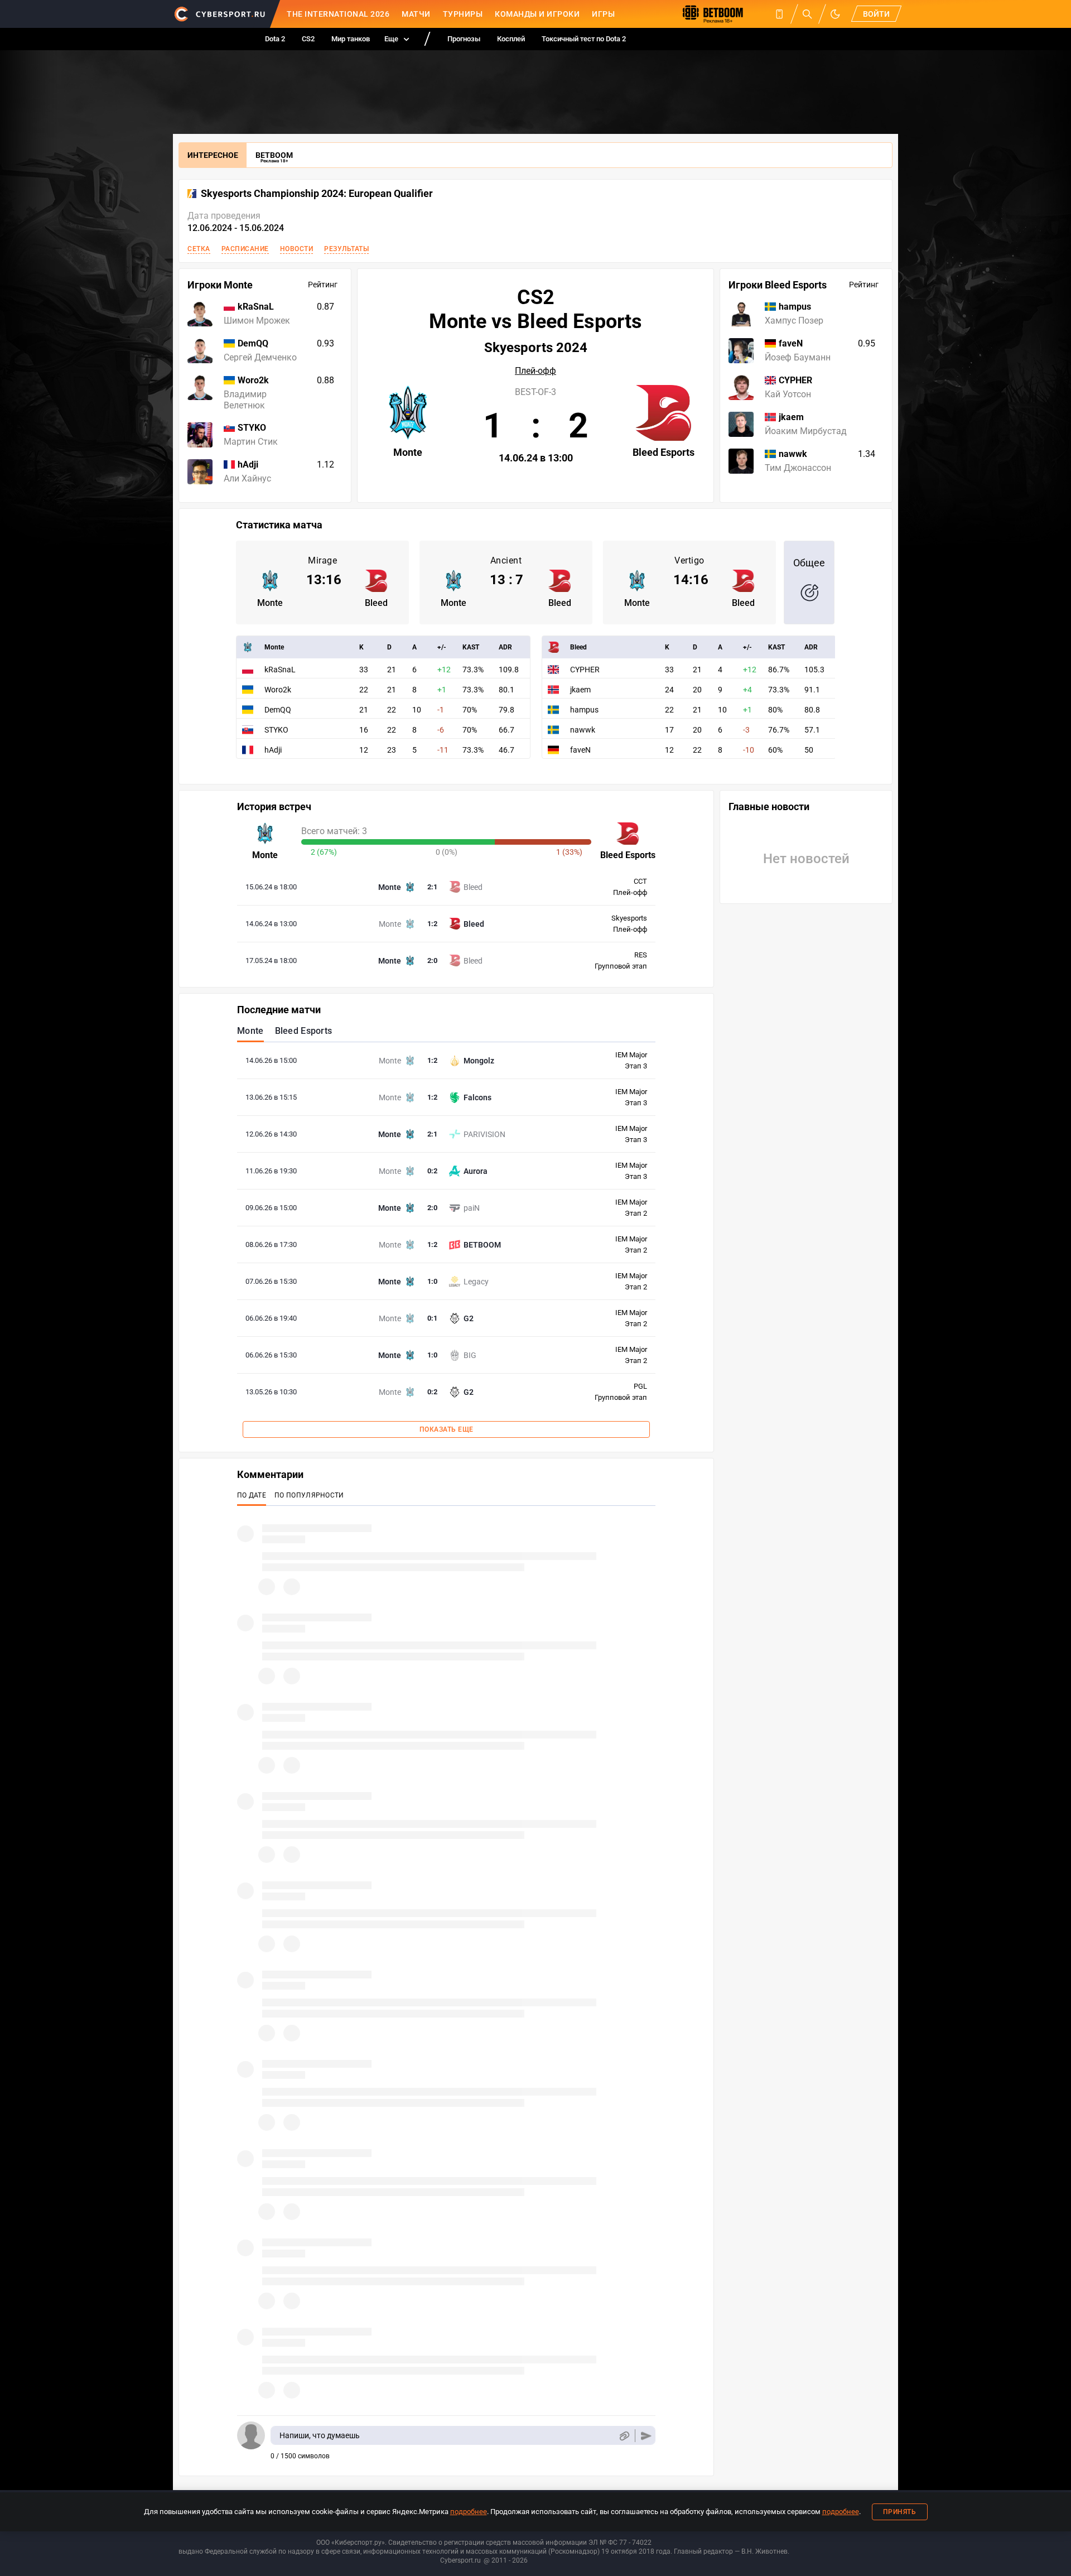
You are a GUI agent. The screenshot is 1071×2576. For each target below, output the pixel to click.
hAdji (273, 750)
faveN (580, 750)
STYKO (276, 730)
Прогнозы (464, 39)
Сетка (199, 249)
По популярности (309, 1495)
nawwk (583, 730)
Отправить (646, 2436)
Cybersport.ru (460, 2560)
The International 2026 (338, 14)
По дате (252, 1495)
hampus (584, 710)
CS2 (308, 39)
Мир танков (351, 39)
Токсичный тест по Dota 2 (584, 39)
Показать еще (447, 1429)
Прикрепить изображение (624, 2436)
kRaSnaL (280, 670)
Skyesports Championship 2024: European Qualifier (317, 194)
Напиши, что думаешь (320, 2435)
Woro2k (278, 690)
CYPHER (585, 670)
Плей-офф (535, 371)
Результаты (346, 249)
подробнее (469, 2512)
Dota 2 (275, 39)
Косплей (511, 39)
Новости (297, 249)
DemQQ (278, 710)
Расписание (245, 249)
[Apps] (779, 14)
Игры (603, 14)
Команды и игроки (537, 14)
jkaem (580, 690)
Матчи (416, 14)
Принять (900, 2512)
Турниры (463, 14)
